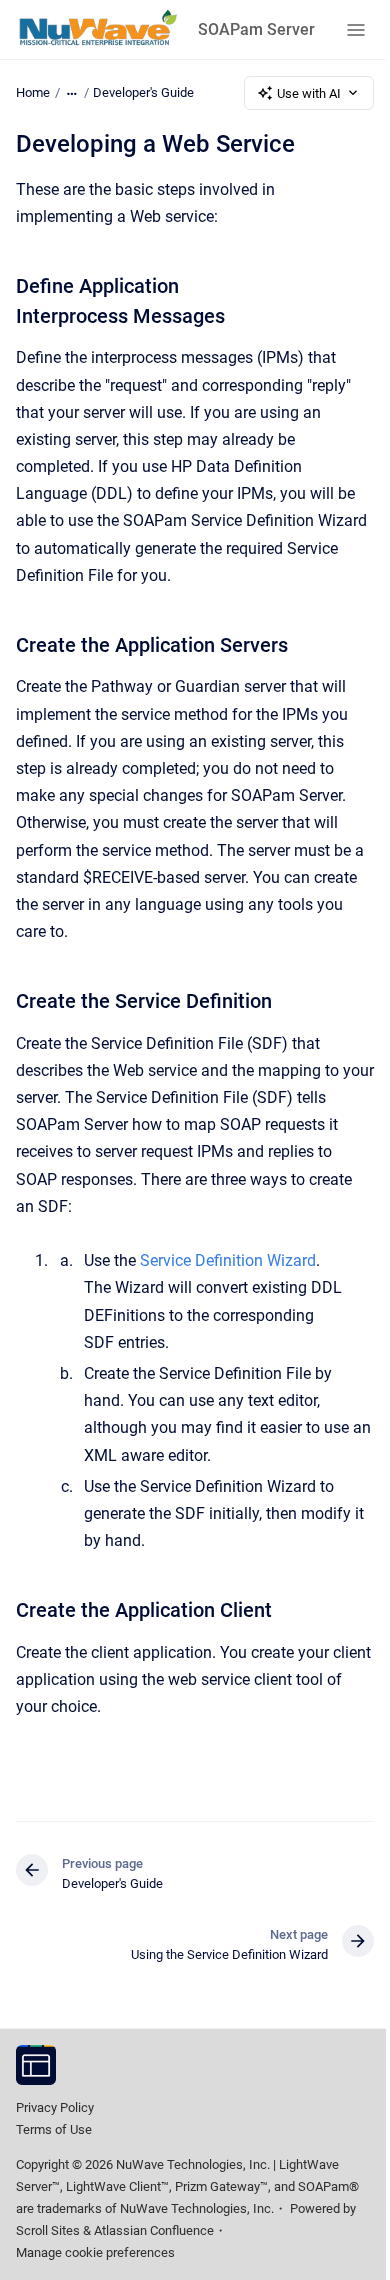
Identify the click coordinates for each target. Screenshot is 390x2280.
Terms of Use (54, 2129)
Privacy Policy (55, 2107)
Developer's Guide (143, 92)
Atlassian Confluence (154, 2230)
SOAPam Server (256, 29)
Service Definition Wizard (228, 1260)
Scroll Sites (48, 2230)
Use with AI (309, 93)
